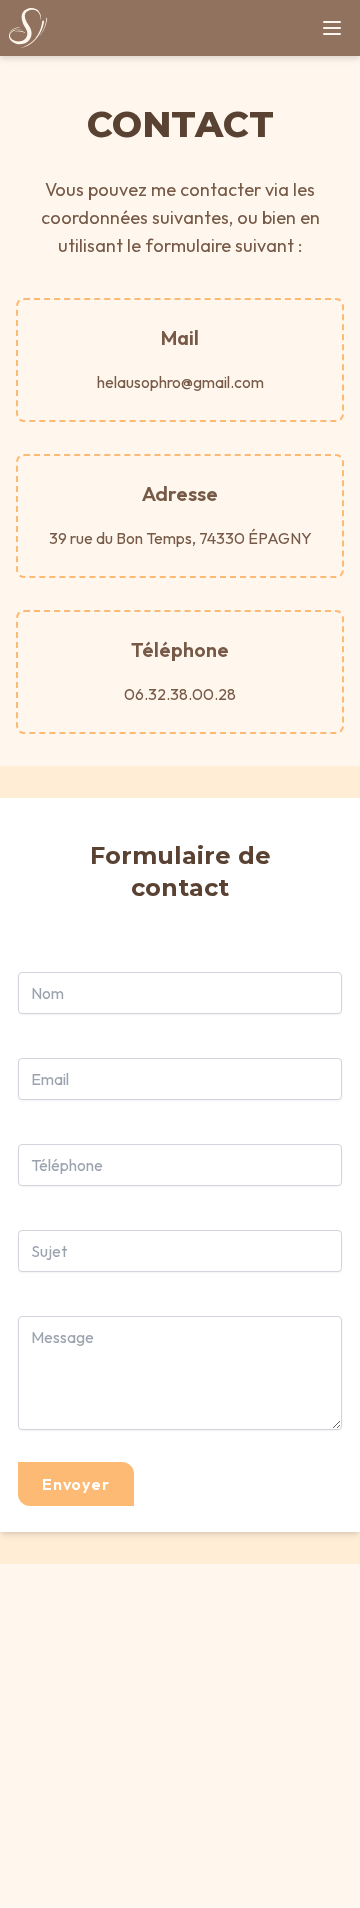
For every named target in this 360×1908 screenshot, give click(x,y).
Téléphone (67, 1165)
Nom (47, 993)
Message (62, 1337)
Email (50, 1079)
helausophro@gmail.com (180, 382)
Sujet (49, 1251)
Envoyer (76, 1484)
